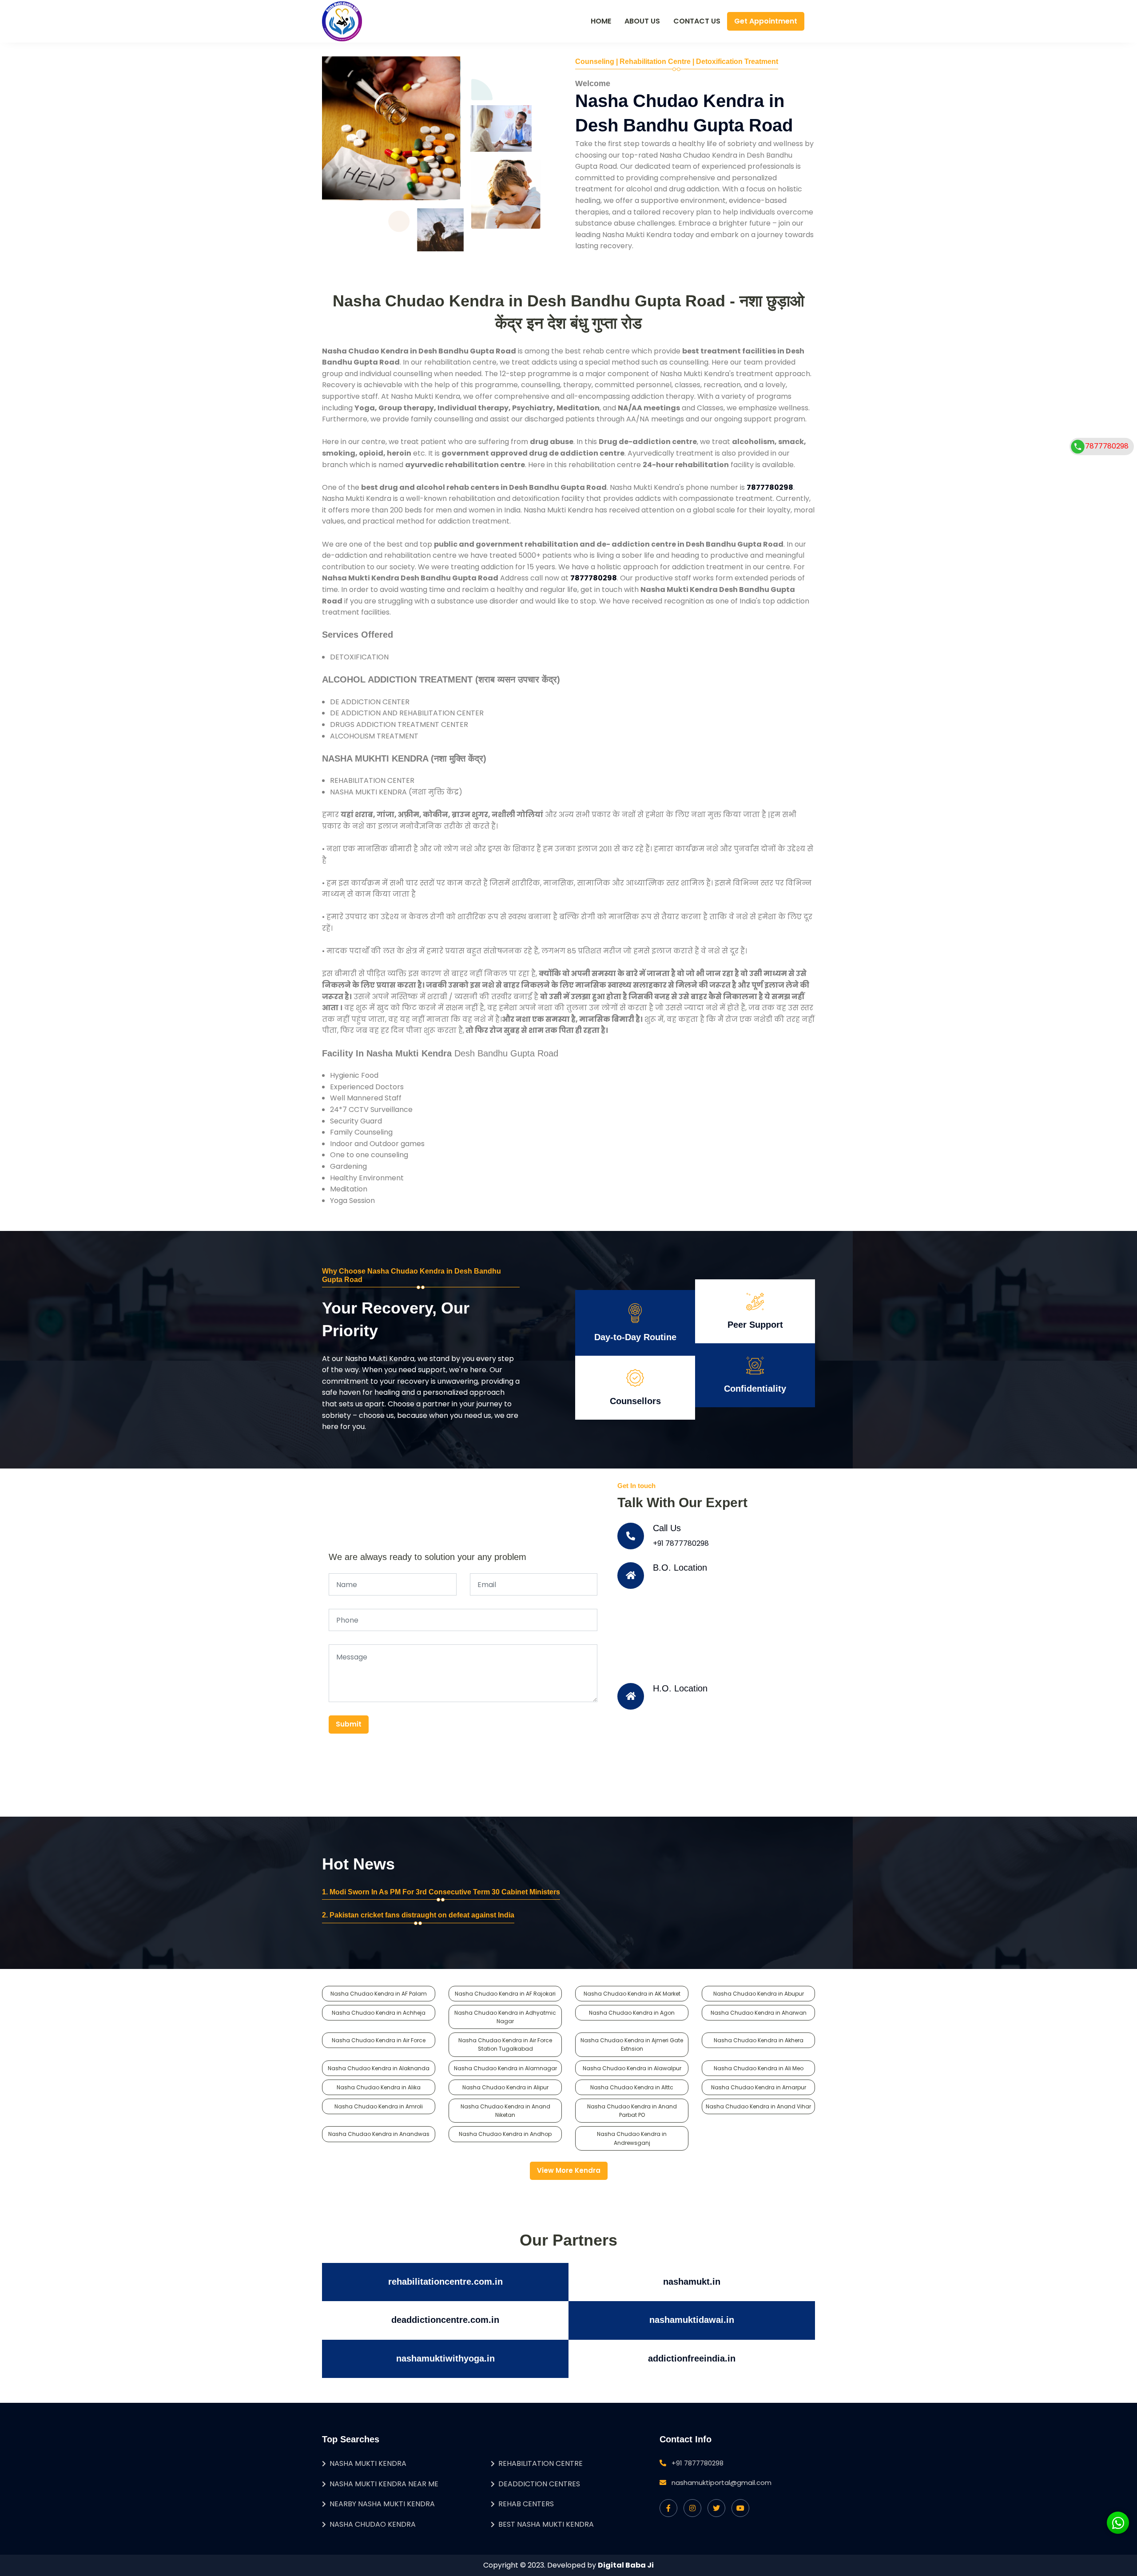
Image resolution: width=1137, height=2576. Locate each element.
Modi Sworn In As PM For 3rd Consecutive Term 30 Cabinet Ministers (445, 1892)
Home (601, 21)
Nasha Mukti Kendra (368, 2463)
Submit (349, 1724)
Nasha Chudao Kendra (373, 2524)
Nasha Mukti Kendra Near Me (384, 2484)
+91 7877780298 (681, 1543)
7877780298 (1107, 446)
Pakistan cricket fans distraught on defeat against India (422, 1915)
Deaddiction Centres (539, 2484)
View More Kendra (569, 2170)
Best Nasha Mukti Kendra (546, 2524)
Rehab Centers (526, 2504)
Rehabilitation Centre (541, 2463)
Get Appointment (766, 21)
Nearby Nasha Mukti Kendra (382, 2504)
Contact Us (697, 21)
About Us (642, 21)
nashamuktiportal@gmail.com (722, 2483)
